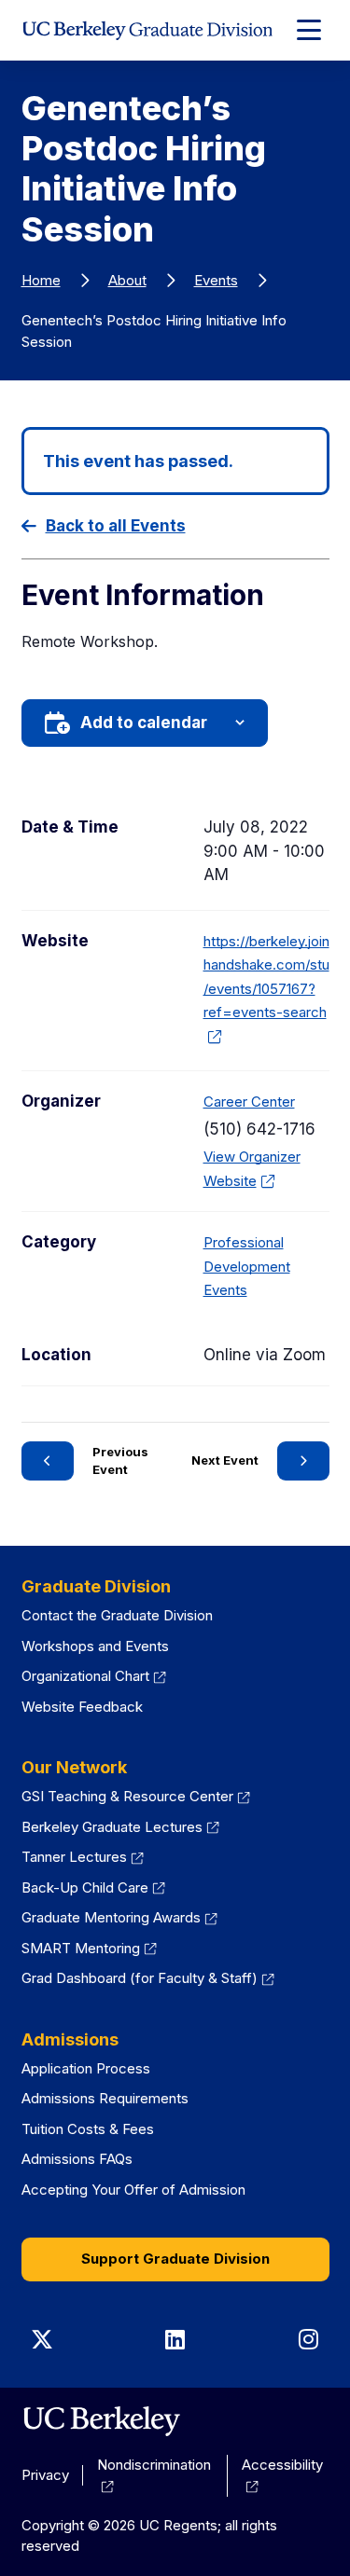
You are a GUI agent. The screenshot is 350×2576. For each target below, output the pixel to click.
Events (216, 280)
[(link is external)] (101, 2421)
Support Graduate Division (175, 2259)
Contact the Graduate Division (117, 1615)
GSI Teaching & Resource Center (136, 1796)
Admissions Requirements (105, 2098)
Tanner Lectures (83, 1857)
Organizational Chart (94, 1676)
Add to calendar (144, 723)
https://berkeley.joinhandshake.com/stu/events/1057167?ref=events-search (266, 989)
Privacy (45, 2475)
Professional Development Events (247, 1266)
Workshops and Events (95, 1646)
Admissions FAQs (77, 2159)
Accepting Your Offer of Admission (133, 2190)
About (127, 280)
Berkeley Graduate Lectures (121, 1827)
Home (41, 280)
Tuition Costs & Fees (88, 2129)
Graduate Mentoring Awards (120, 1917)
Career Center (249, 1102)
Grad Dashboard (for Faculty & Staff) (148, 1978)
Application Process (86, 2068)
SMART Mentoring (90, 1948)
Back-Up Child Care (94, 1887)
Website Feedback (82, 1707)
